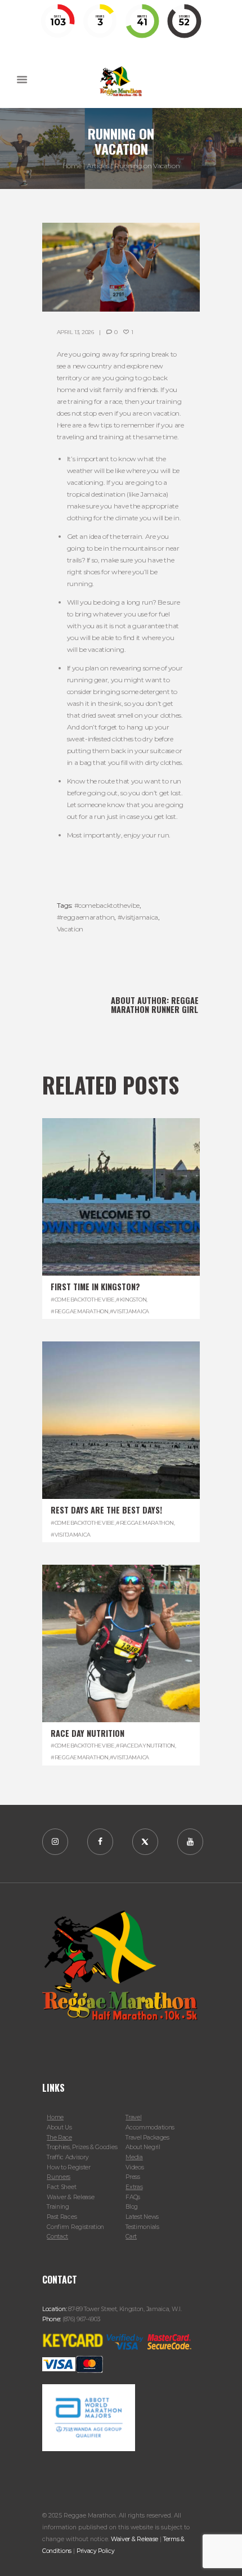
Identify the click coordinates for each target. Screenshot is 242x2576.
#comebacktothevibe (107, 905)
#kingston (131, 1300)
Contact (57, 2237)
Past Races (62, 2217)
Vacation (70, 929)
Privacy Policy (96, 2551)
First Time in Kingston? (95, 1287)
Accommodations (150, 2127)
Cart (131, 2237)
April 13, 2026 (75, 332)
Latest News (142, 2217)
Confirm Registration (75, 2227)
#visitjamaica (138, 917)
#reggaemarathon (86, 917)
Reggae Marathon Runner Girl (155, 1005)
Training (58, 2207)
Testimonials (142, 2227)
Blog (132, 2207)
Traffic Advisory (68, 2157)
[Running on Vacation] (121, 267)
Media (134, 2157)
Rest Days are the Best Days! (106, 1510)
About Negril (143, 2147)
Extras (134, 2187)
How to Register (68, 2167)
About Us (59, 2127)
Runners (59, 2177)
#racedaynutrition (145, 1746)
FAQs (133, 2197)
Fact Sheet (61, 2187)
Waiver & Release (70, 2197)
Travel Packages (147, 2138)
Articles (98, 166)
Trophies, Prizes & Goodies (82, 2147)
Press (133, 2177)
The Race (59, 2138)
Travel (133, 2117)
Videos (135, 2167)
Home (72, 166)
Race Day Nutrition (88, 1733)
